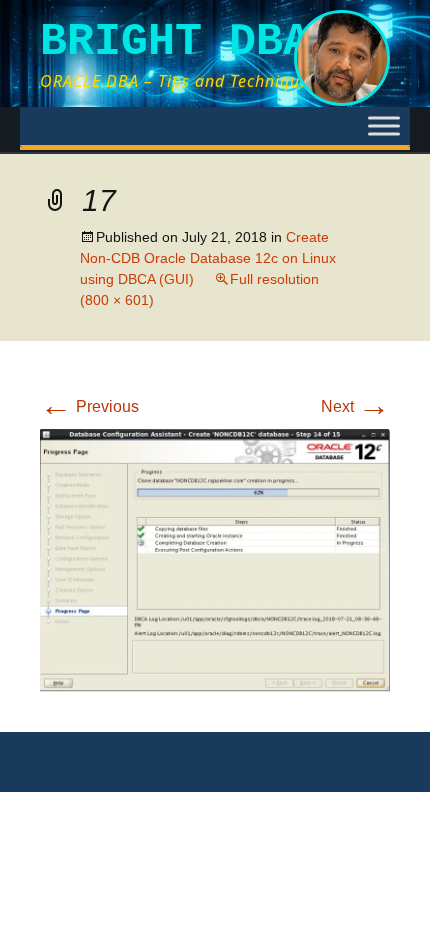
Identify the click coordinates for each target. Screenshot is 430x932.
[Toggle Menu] (384, 126)
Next (355, 406)
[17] (215, 559)
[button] (215, 560)
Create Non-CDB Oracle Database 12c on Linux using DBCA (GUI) (208, 258)
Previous (89, 406)
